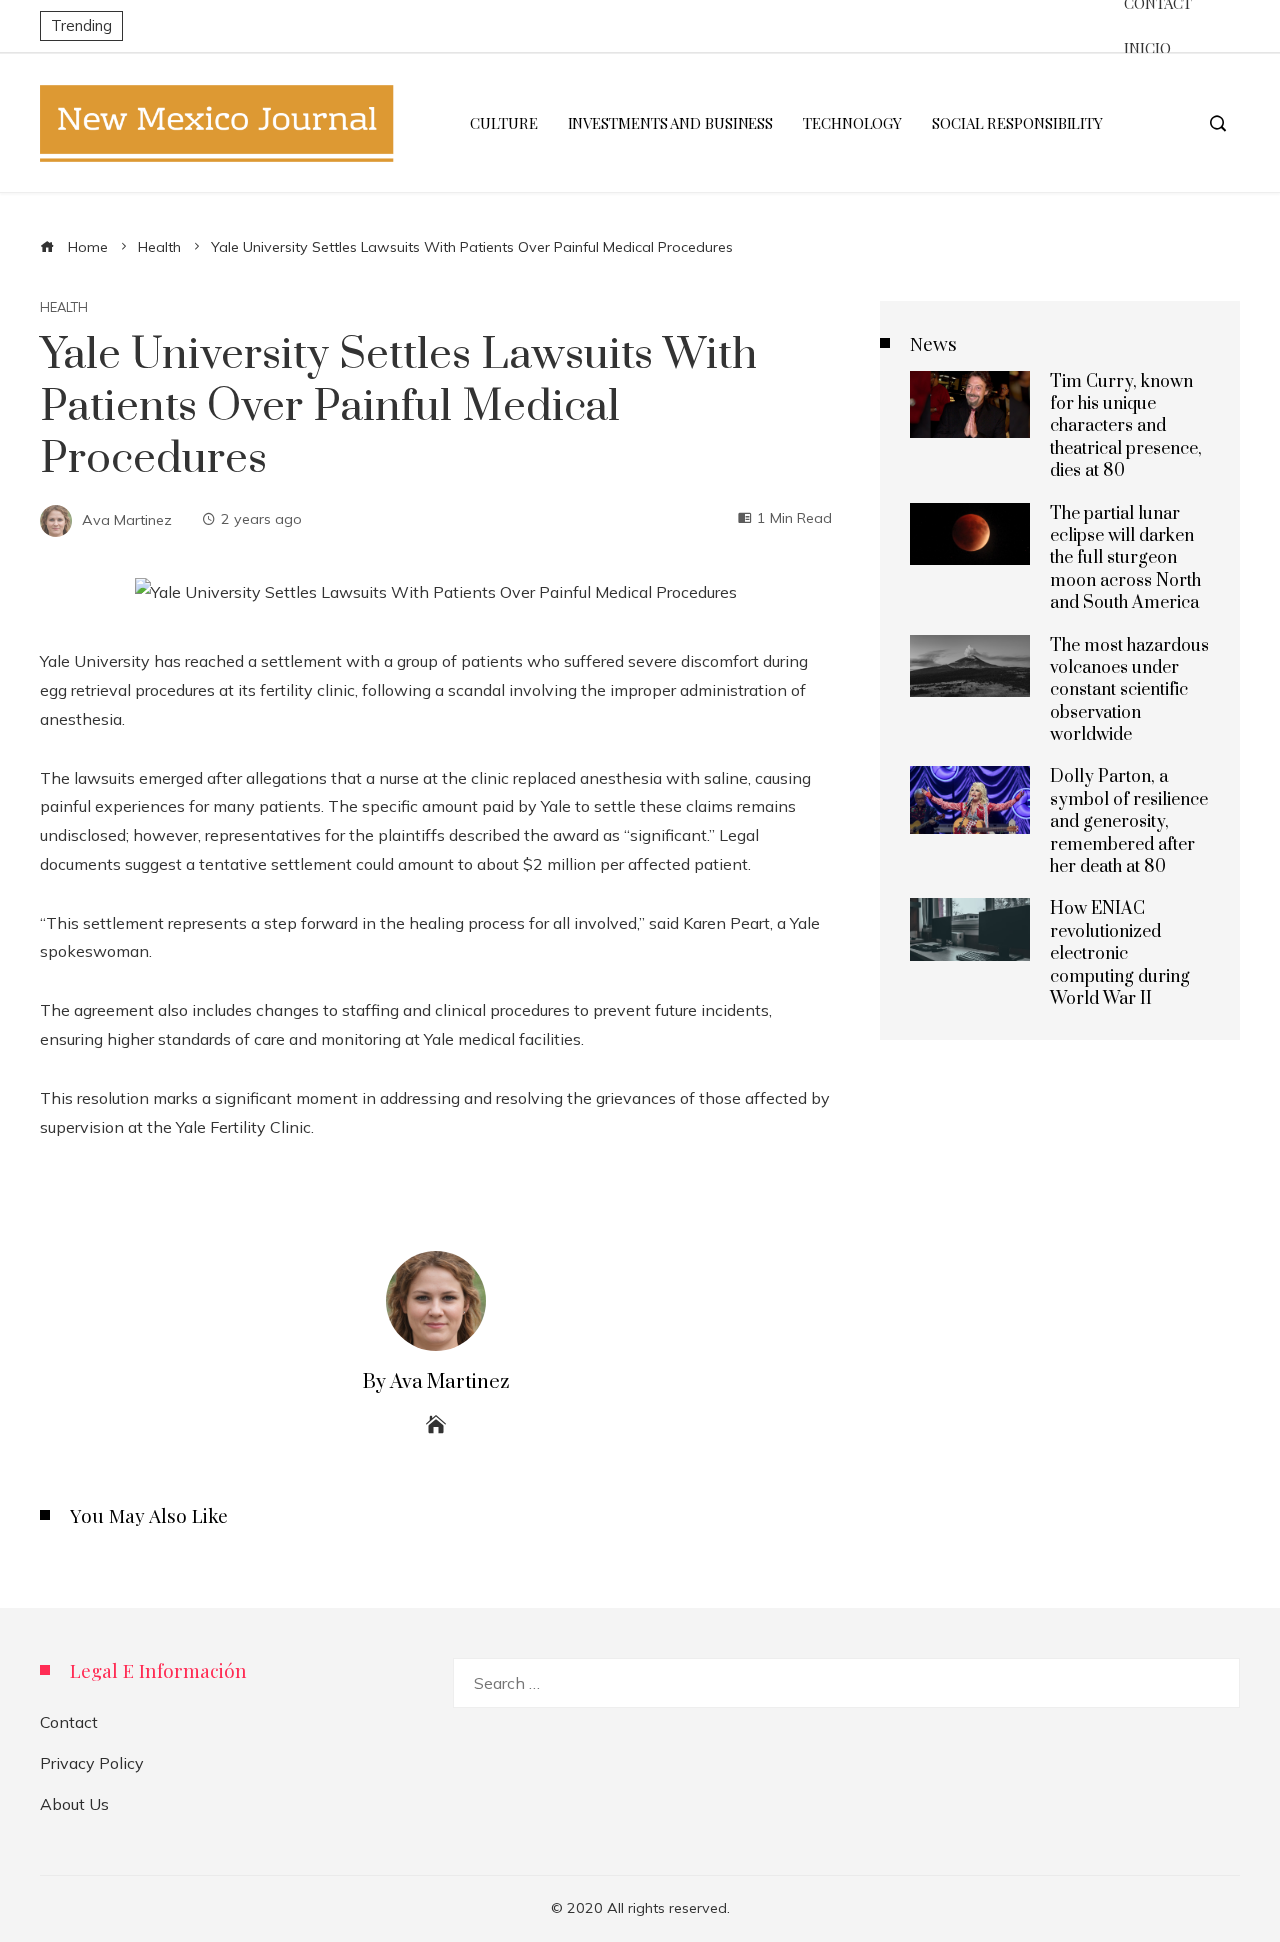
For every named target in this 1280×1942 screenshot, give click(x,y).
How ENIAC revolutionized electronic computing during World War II (1120, 954)
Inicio (1147, 48)
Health (64, 307)
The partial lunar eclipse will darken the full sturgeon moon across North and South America (1125, 559)
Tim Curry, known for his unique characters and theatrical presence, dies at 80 (1126, 427)
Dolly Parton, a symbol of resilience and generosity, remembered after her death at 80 (1129, 822)
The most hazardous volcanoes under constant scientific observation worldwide (1129, 691)
